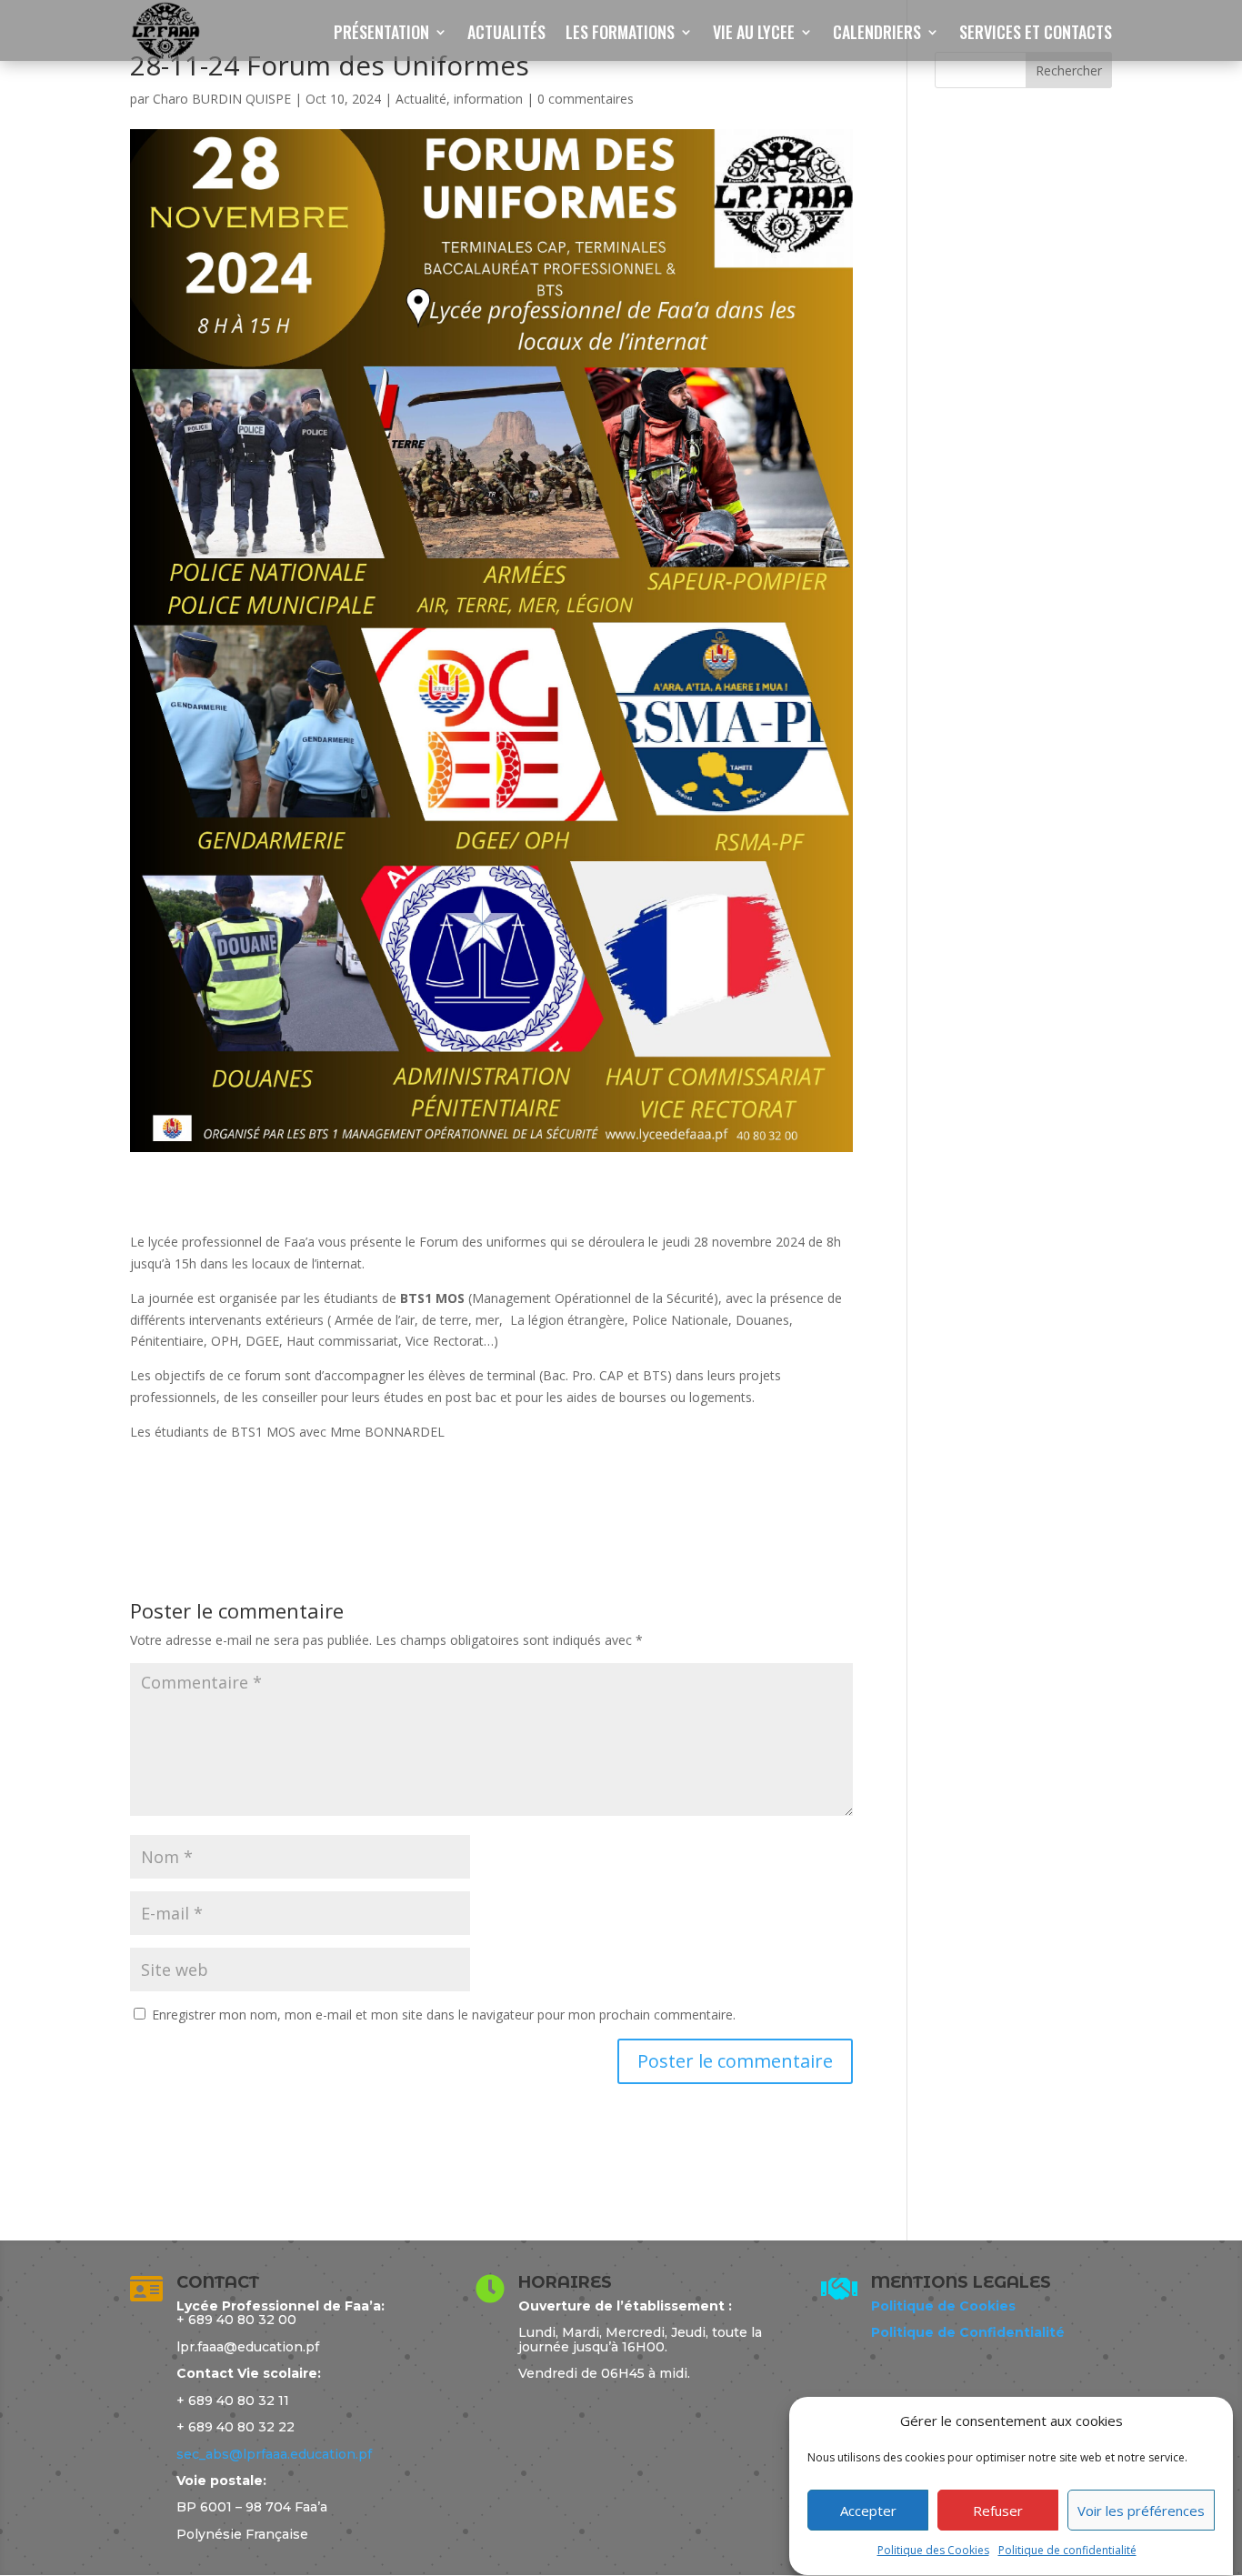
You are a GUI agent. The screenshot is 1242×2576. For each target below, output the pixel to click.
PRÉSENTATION (381, 35)
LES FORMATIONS (620, 35)
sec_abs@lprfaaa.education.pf (274, 2454)
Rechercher (1069, 70)
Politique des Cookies (933, 2551)
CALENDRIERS (877, 35)
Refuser (998, 2511)
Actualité (421, 99)
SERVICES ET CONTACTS (1036, 35)
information (488, 99)
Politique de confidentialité (1067, 2551)
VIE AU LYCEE (754, 35)
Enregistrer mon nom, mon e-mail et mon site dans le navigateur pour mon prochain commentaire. (444, 2015)
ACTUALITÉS (506, 35)
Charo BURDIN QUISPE (222, 99)
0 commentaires (586, 99)
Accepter (868, 2511)
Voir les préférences (1141, 2511)
